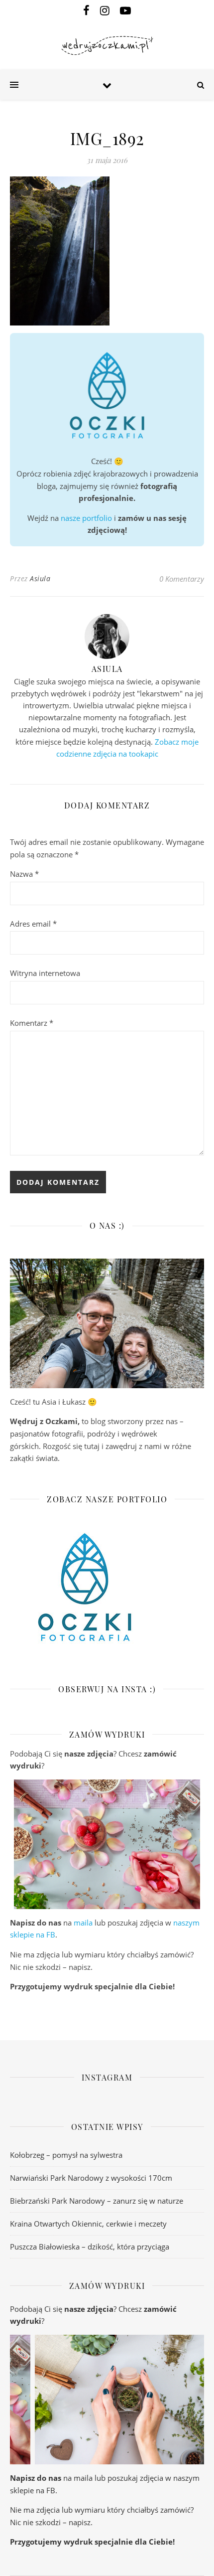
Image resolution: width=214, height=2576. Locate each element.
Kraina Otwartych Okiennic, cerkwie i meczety (88, 2224)
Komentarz (32, 1023)
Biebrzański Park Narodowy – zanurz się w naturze (97, 2201)
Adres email (33, 924)
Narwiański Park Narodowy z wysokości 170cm (91, 2178)
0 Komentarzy (182, 579)
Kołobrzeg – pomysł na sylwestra (66, 2155)
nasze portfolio (86, 518)
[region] (107, 1844)
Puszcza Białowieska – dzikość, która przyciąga (90, 2247)
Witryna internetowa (45, 973)
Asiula (40, 578)
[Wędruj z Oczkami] (107, 46)
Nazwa (24, 874)
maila (83, 1923)
